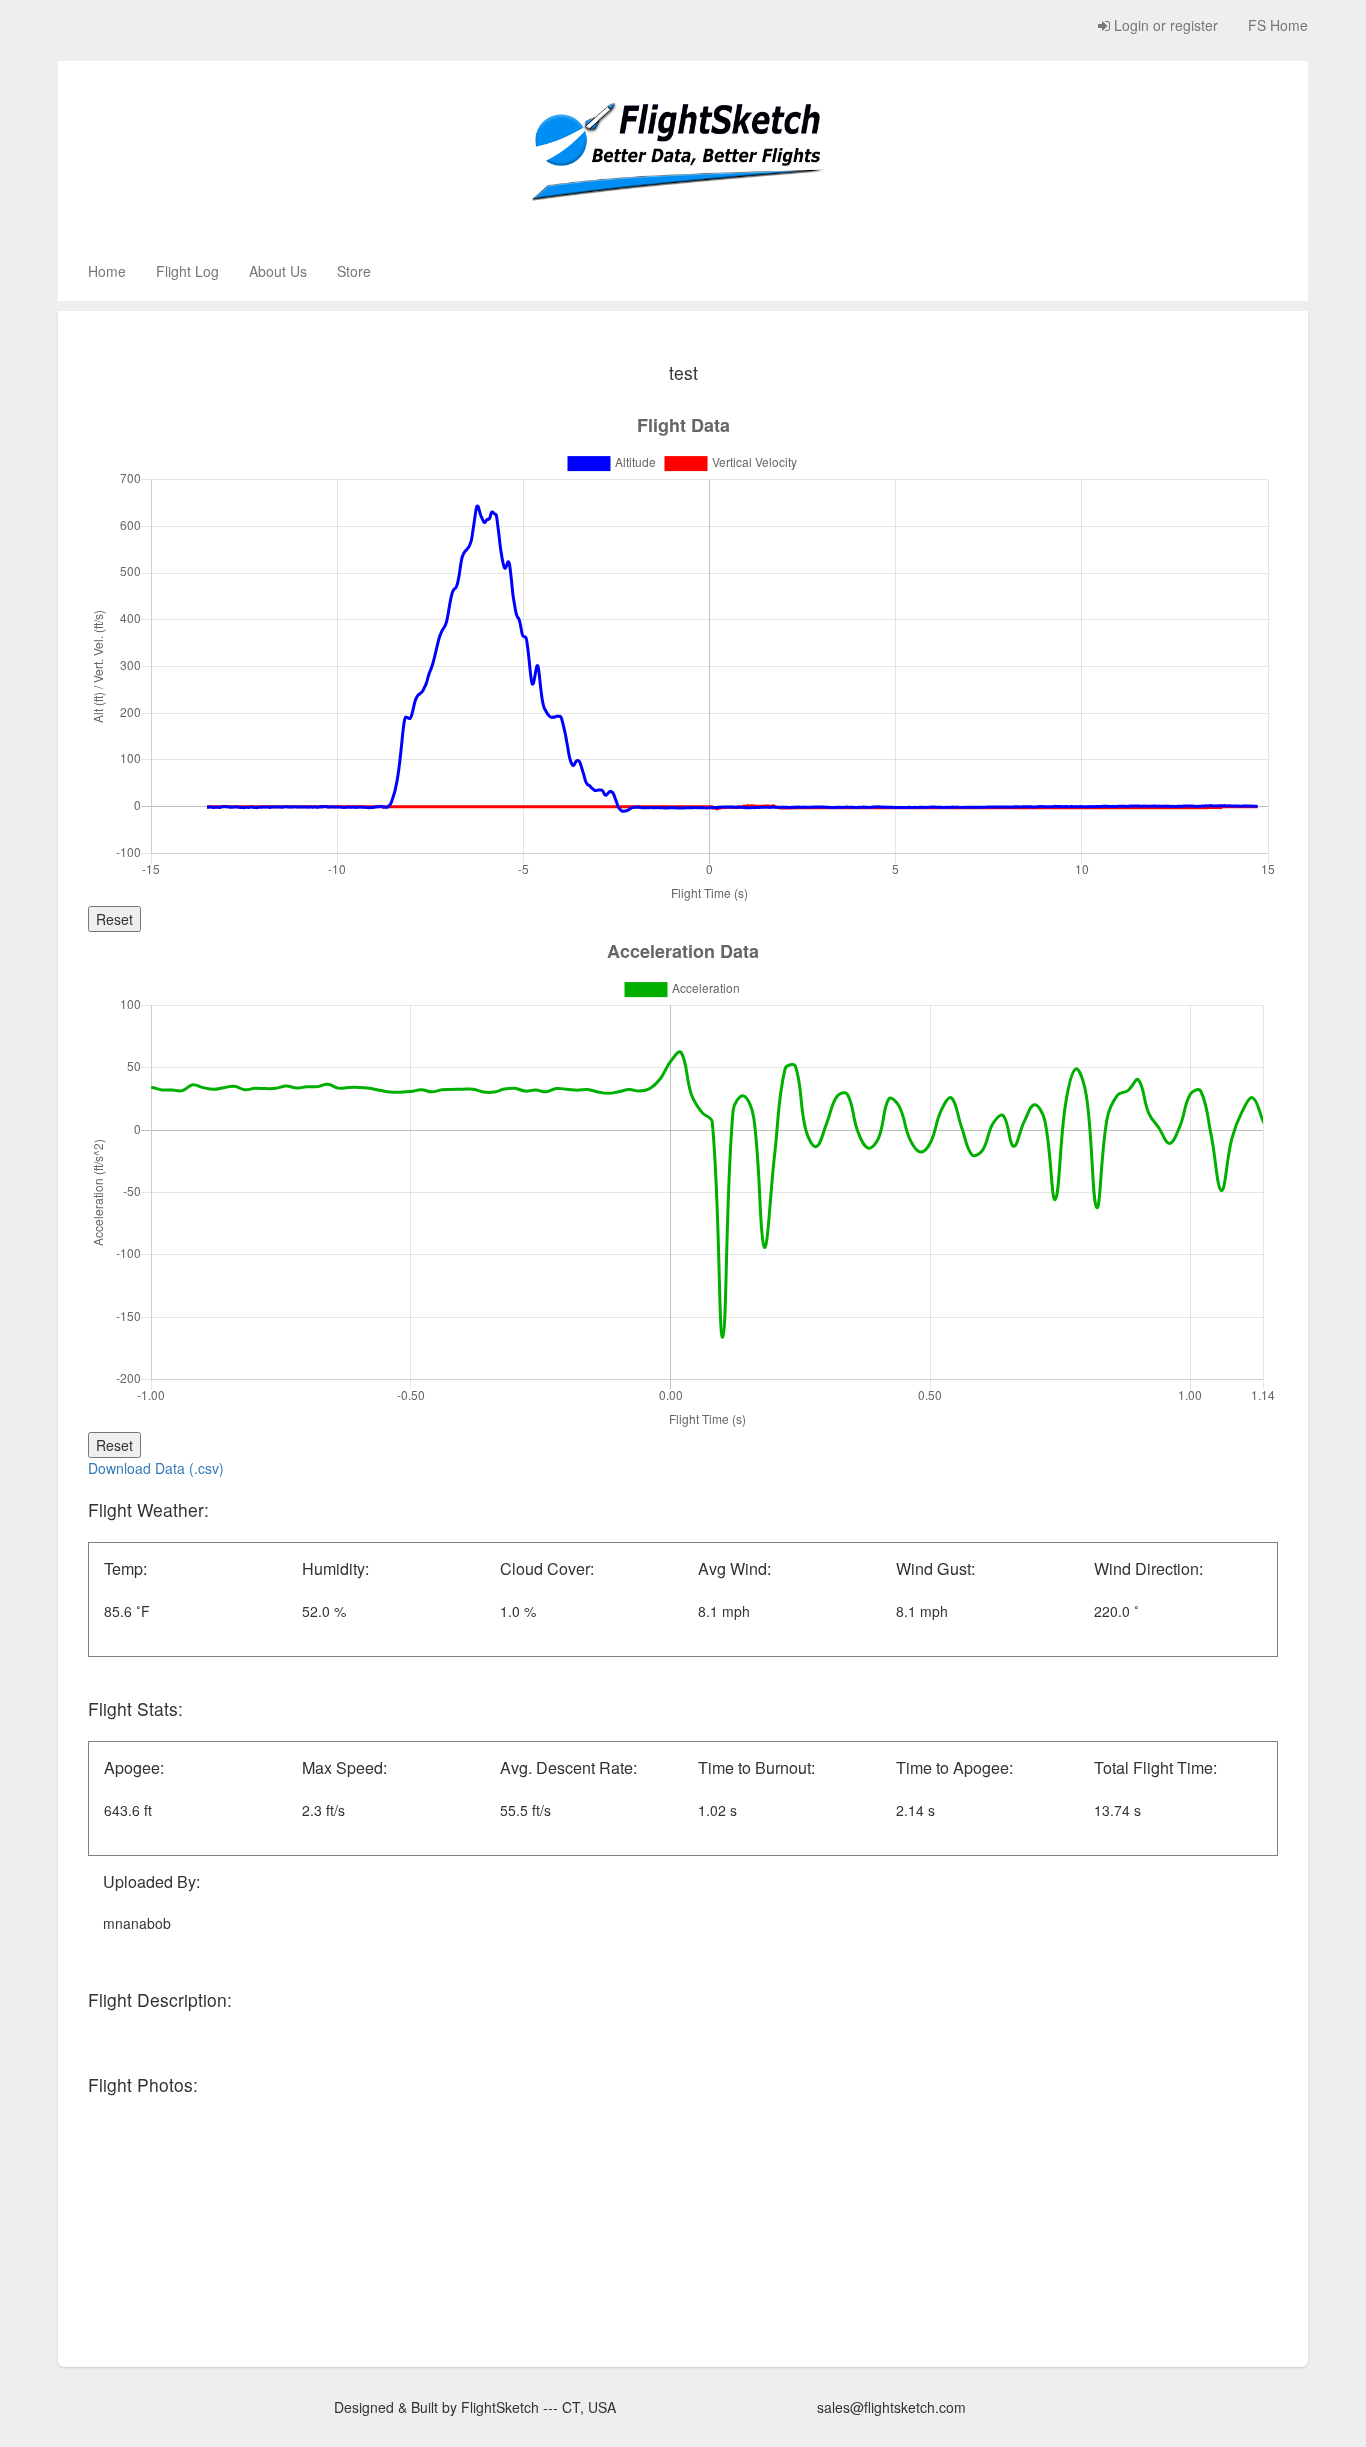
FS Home (1278, 25)
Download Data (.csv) (156, 1468)
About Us (278, 271)
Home (107, 271)
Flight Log (187, 271)
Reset (114, 919)
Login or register (1164, 25)
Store (354, 271)
